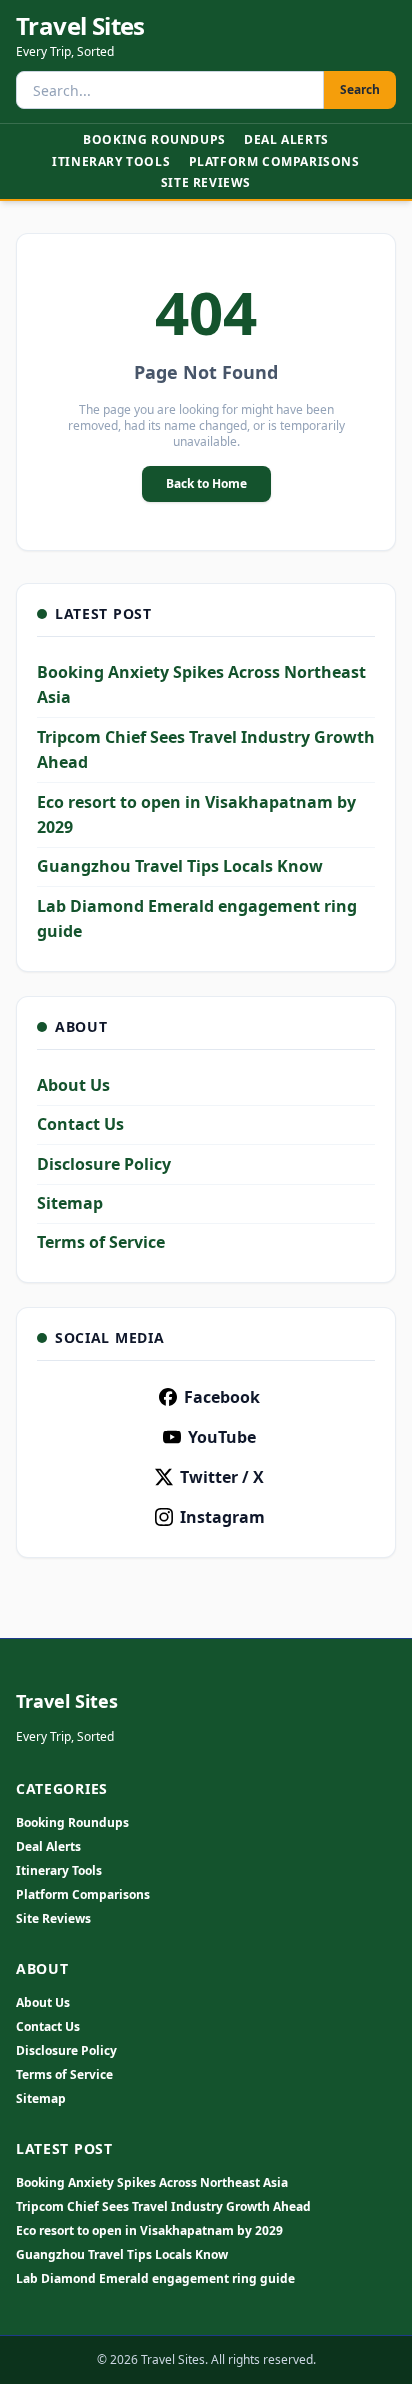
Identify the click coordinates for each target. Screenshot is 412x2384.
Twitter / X (222, 1477)
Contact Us (80, 1124)
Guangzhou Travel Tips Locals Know (180, 866)
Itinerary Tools (111, 161)
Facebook (222, 1397)
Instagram (222, 1517)
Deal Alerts (286, 139)
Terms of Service (101, 1242)
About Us (73, 1085)
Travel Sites (80, 26)
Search (360, 89)
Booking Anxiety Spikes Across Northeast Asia (152, 2183)
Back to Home (206, 483)
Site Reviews (206, 182)
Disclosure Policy (104, 1164)
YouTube (222, 1437)
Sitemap (70, 1203)
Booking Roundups (154, 139)
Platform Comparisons (274, 161)
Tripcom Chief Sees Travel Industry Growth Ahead (163, 2207)
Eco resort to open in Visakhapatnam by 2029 (149, 2231)
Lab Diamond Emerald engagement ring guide (155, 2279)
